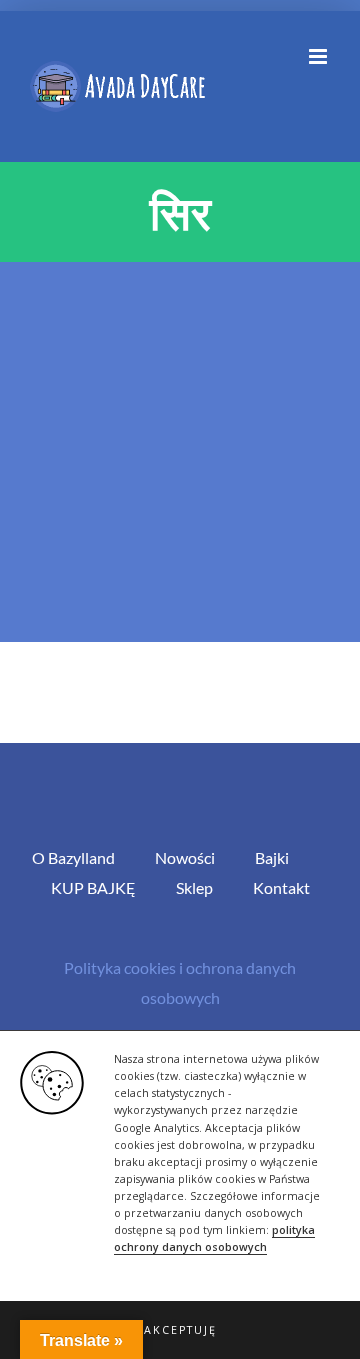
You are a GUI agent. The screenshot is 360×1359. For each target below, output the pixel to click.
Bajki (272, 857)
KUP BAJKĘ (93, 887)
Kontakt (281, 887)
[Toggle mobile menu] (319, 56)
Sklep (194, 887)
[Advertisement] (180, 452)
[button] (180, 1330)
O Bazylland (73, 857)
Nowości (185, 857)
